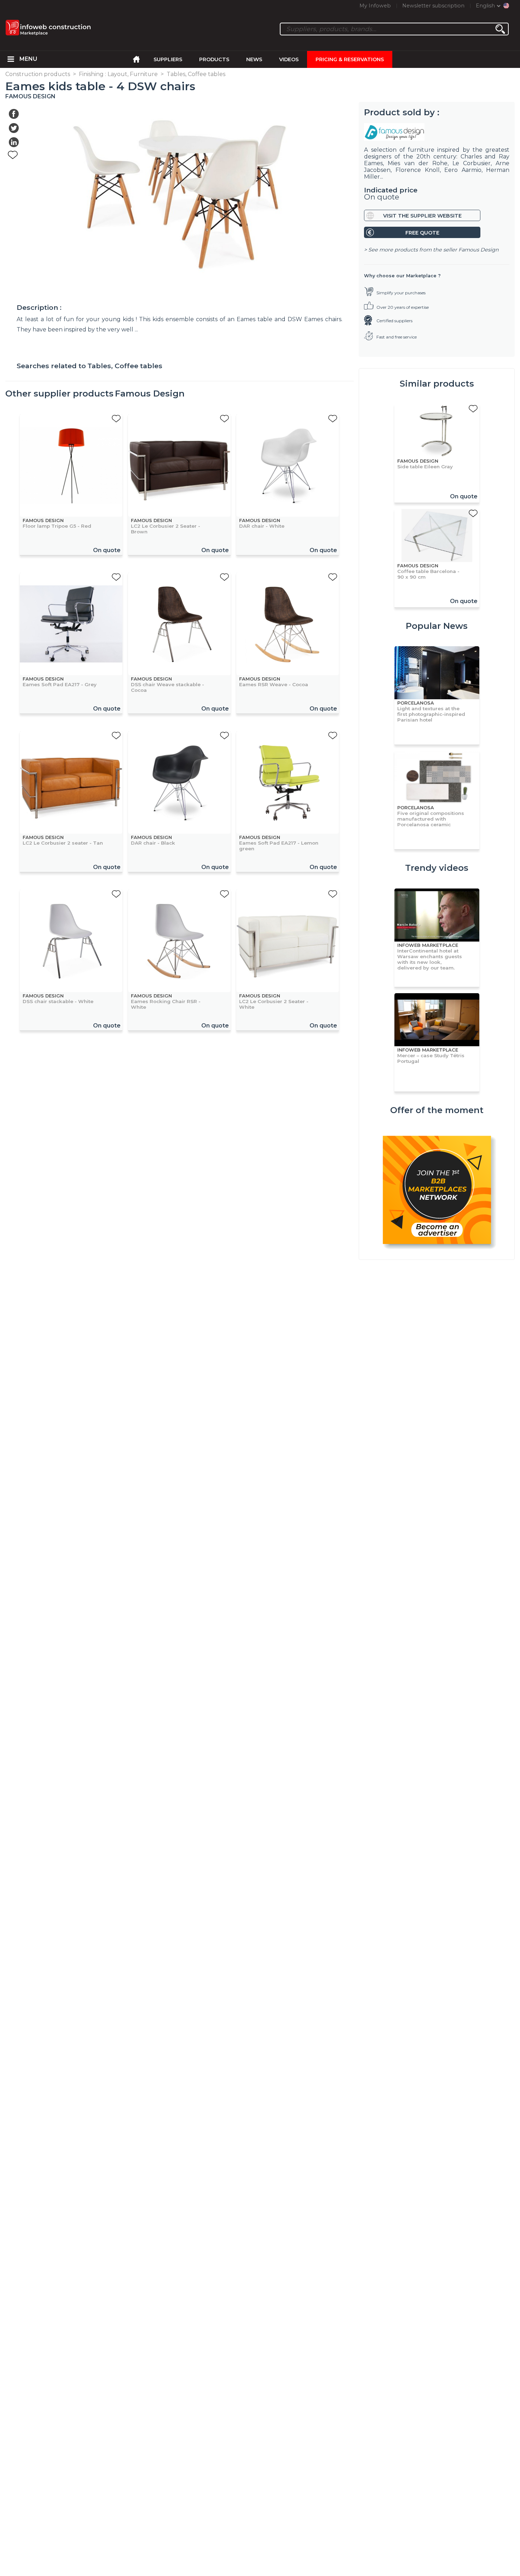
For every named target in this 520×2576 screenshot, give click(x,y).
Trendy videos (437, 868)
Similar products (437, 384)
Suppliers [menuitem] (168, 59)
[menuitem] (11, 59)
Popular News (437, 626)
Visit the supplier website (422, 216)
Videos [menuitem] (289, 59)
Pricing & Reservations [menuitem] (350, 59)
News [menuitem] (254, 59)
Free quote (422, 233)
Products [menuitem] (214, 59)
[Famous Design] (437, 132)
